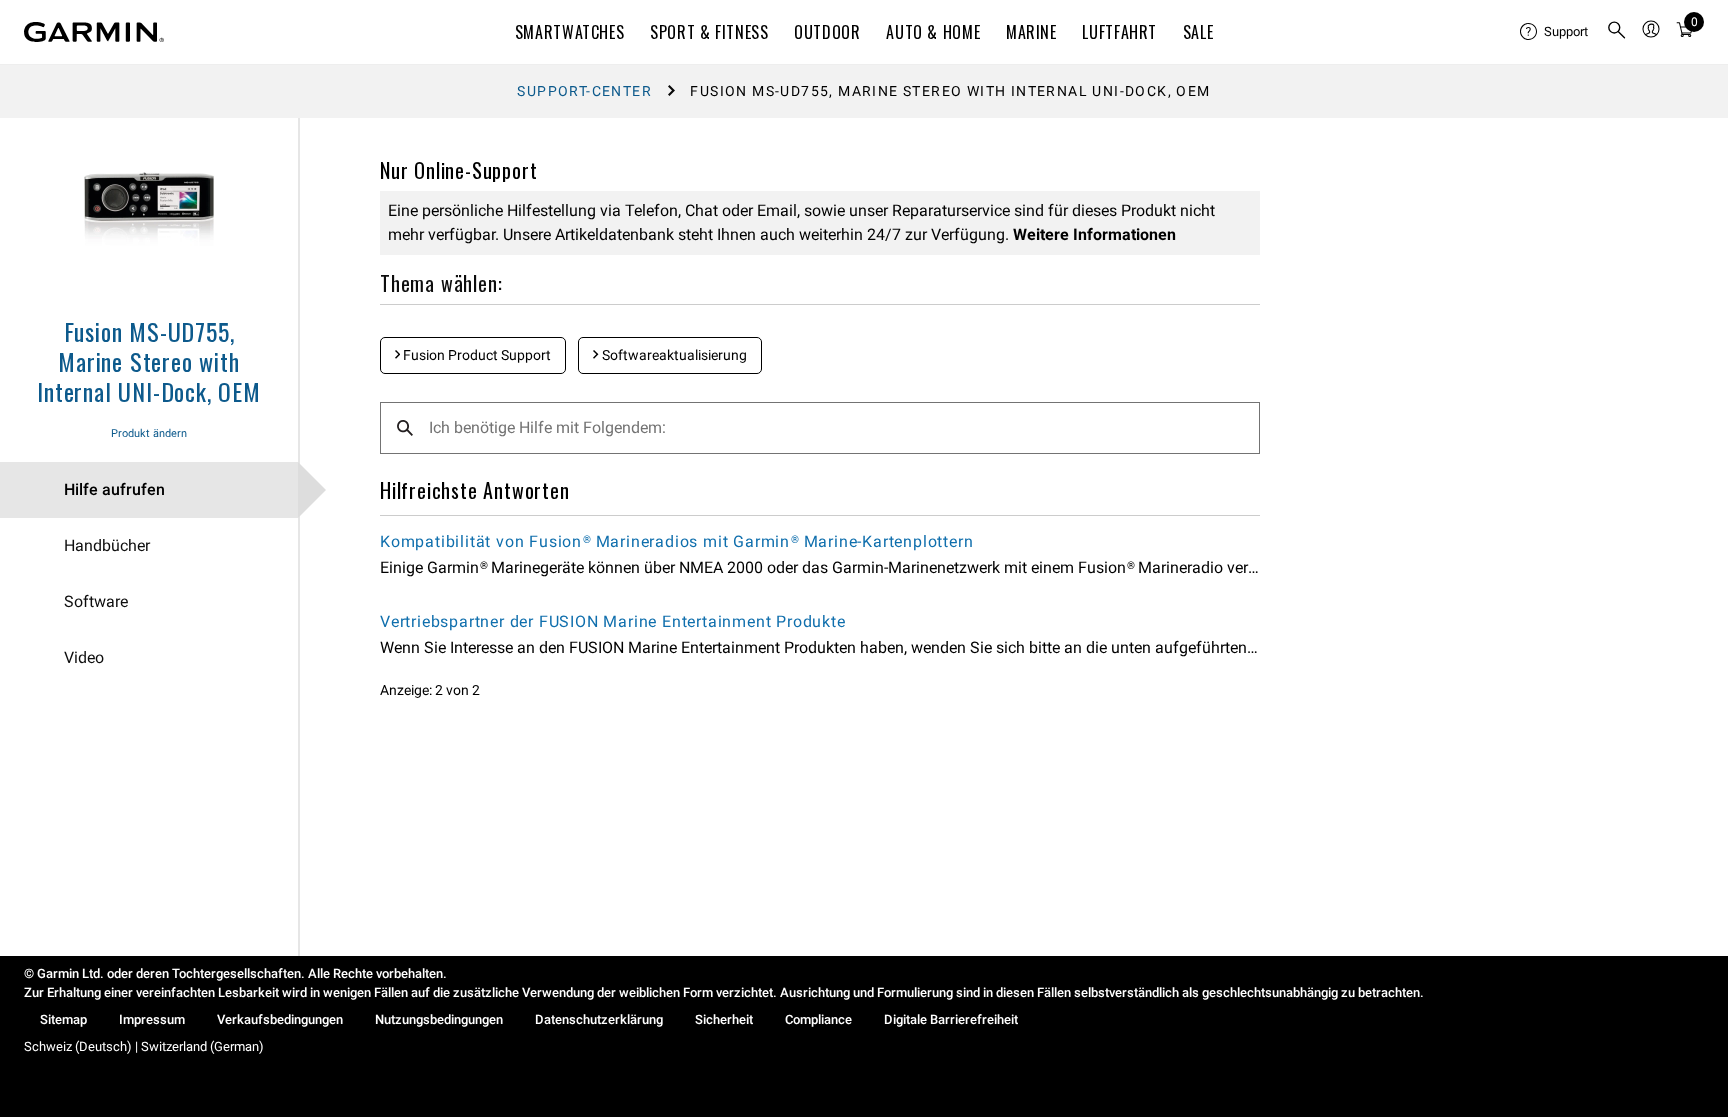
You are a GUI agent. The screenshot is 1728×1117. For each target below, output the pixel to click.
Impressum (152, 1019)
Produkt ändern (149, 433)
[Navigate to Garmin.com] (94, 32)
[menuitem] (1555, 32)
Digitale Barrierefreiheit (951, 1019)
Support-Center (584, 91)
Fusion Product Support (475, 355)
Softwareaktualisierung (673, 355)
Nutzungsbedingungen (439, 1019)
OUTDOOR (827, 32)
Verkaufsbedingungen (280, 1019)
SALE (1198, 32)
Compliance (818, 1019)
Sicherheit (724, 1019)
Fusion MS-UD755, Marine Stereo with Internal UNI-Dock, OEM (149, 361)
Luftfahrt (1119, 32)
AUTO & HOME (933, 32)
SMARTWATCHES (570, 32)
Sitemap (63, 1019)
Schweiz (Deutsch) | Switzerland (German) (144, 1046)
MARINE (1031, 32)
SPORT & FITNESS (709, 32)
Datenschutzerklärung (599, 1019)
